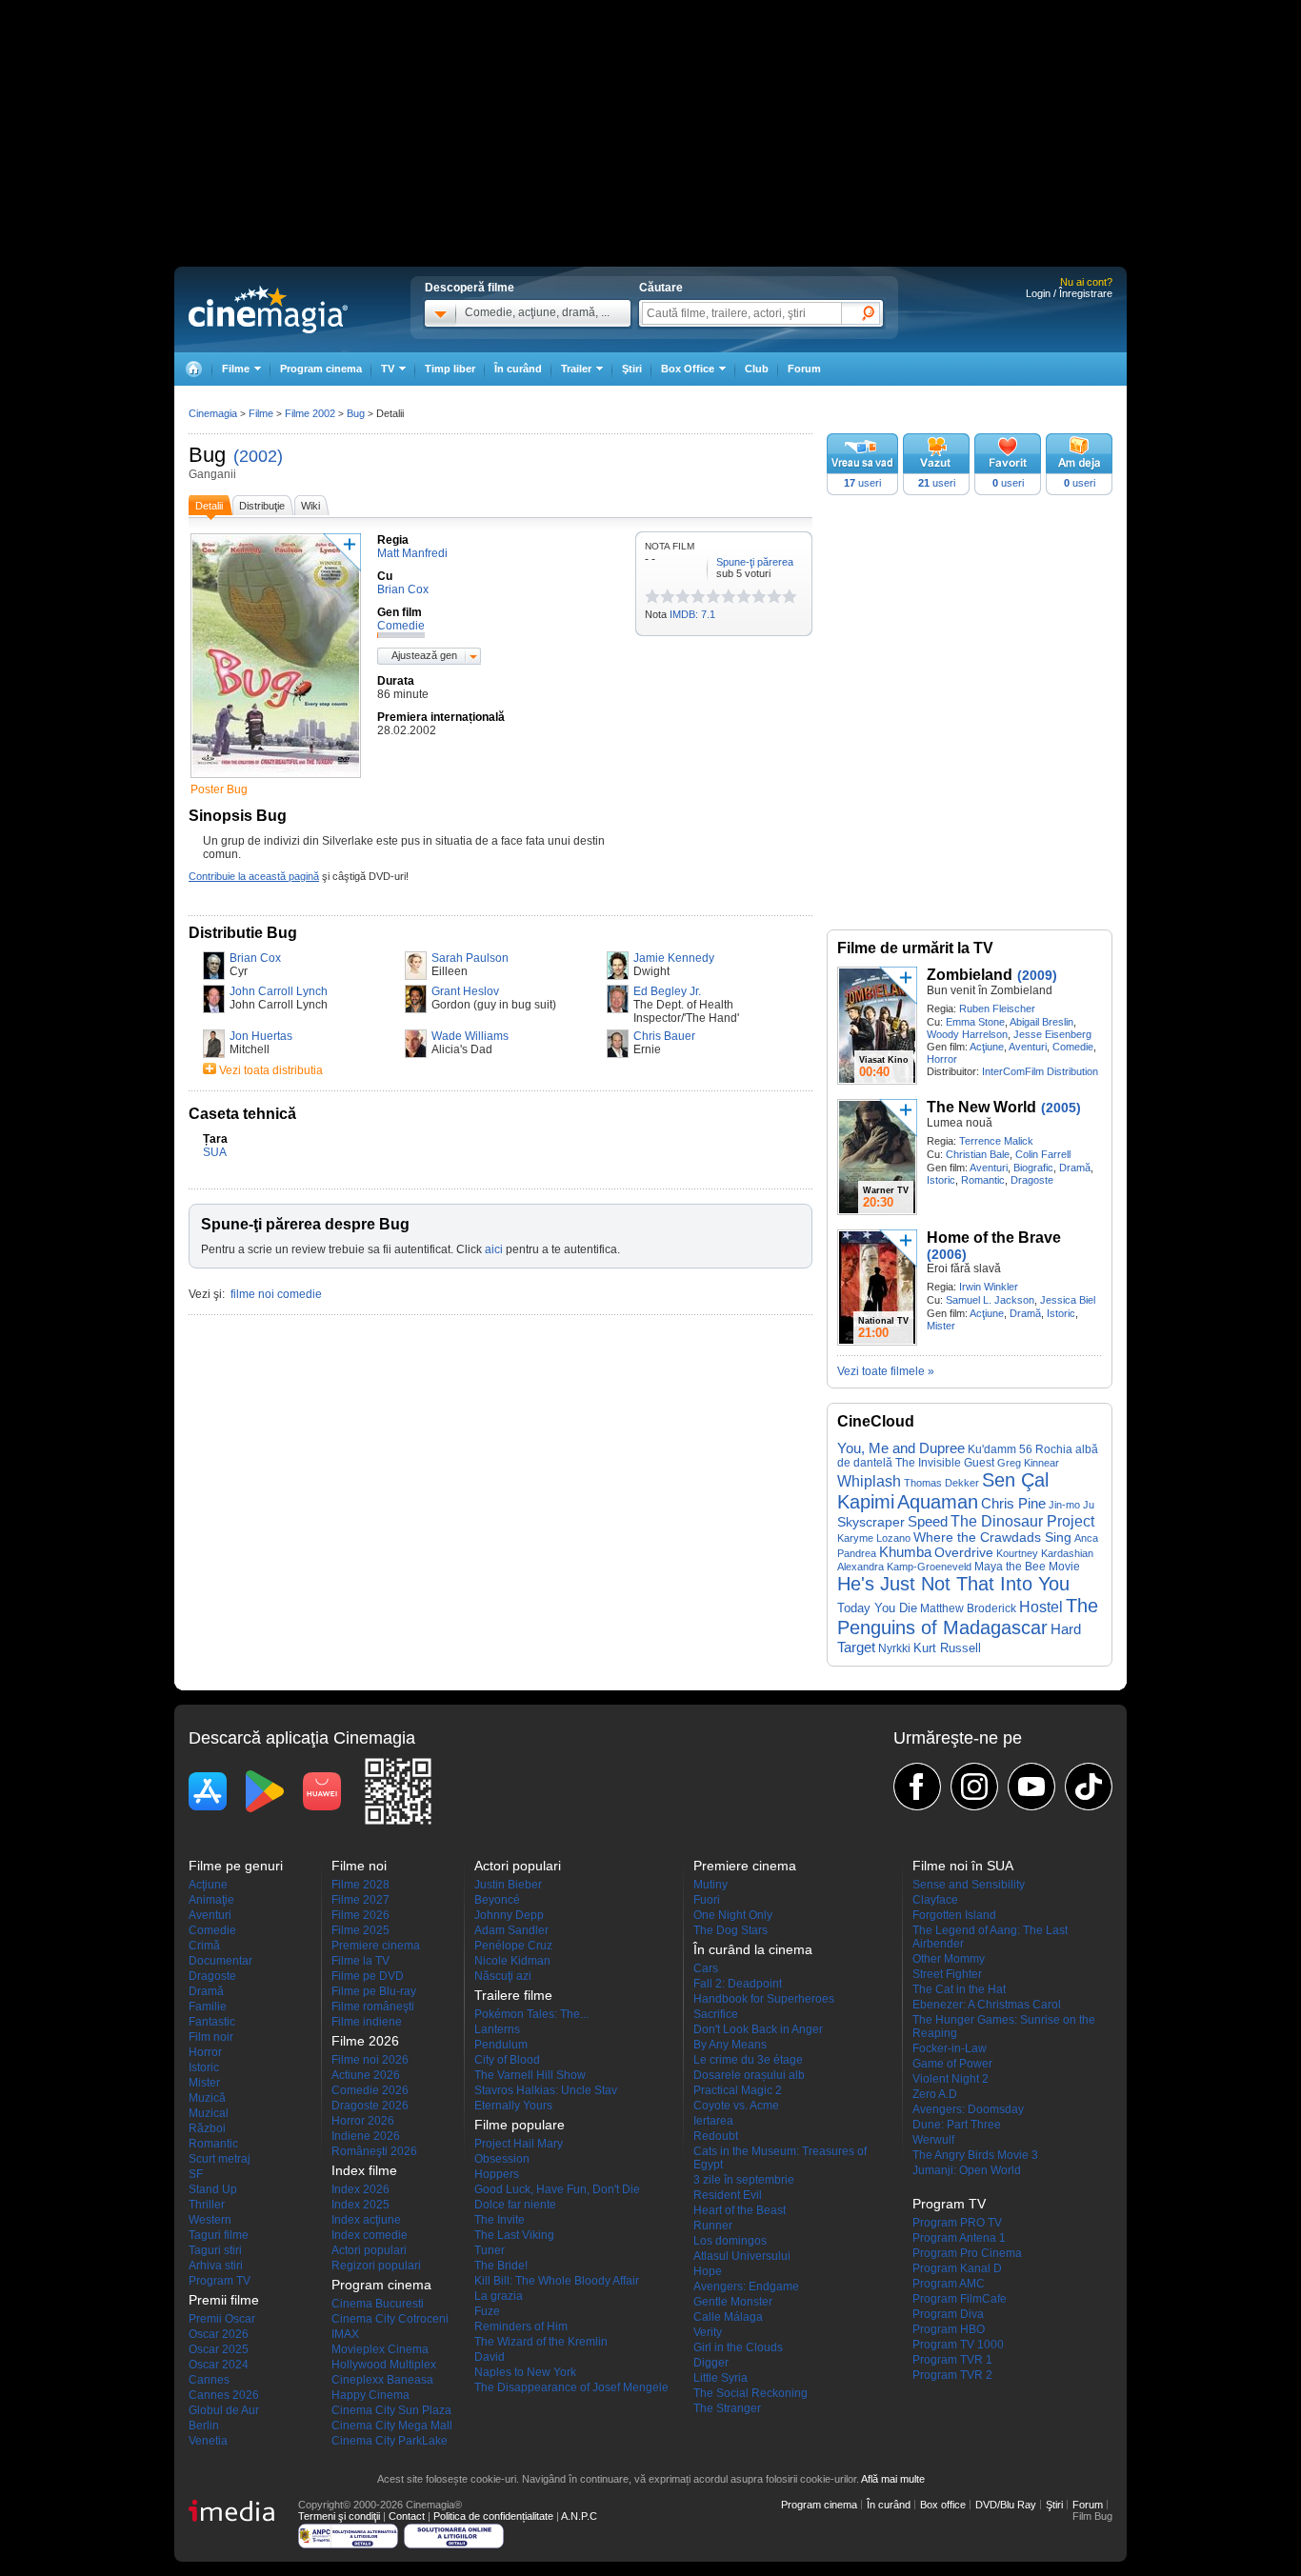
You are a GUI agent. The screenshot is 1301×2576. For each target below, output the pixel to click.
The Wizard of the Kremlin (541, 2342)
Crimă (204, 1946)
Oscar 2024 (219, 2365)
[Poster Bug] (276, 779)
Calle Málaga (728, 2317)
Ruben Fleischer (997, 1008)
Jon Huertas (261, 1036)
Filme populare (520, 2125)
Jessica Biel (1068, 1300)
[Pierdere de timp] (660, 596)
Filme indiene (367, 2022)
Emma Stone (975, 1022)
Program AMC (949, 2284)
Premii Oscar (222, 2319)
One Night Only (733, 1915)
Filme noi (359, 1866)
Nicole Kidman (512, 1961)
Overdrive (964, 1552)
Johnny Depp (509, 1915)
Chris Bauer (664, 1036)
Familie (208, 2007)
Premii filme (224, 2300)
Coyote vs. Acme (736, 2106)
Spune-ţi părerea (755, 562)
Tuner (490, 2250)
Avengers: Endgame (746, 2286)
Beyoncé (497, 1900)
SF (196, 2174)
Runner (713, 2226)
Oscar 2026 (219, 2334)
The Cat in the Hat (959, 1989)
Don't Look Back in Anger (758, 2029)
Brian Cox (255, 958)
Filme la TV (360, 1961)
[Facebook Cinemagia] (917, 1787)
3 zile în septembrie (744, 2180)
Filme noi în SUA (963, 1866)
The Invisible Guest (945, 1463)
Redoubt (716, 2136)
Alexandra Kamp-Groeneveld (904, 1567)
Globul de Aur (224, 2410)
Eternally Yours (513, 2106)
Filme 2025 (360, 1930)
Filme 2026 (360, 1915)
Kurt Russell (947, 1648)
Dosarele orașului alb (749, 2075)
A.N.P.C (579, 2516)
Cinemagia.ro (268, 310)
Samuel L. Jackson (990, 1300)
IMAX (345, 2334)
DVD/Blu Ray (1006, 2505)
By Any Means (730, 2045)
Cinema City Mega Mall (392, 2426)
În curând (518, 369)
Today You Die (877, 1608)
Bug (207, 455)
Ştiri (632, 369)
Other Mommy (949, 1959)
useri (862, 483)
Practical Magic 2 (738, 2090)
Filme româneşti (373, 2007)
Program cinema (321, 369)
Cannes (209, 2380)
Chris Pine (1013, 1503)
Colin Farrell (1043, 1154)
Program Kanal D (957, 2268)
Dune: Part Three (957, 2125)
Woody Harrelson (967, 1034)
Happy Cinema (370, 2395)
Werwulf (933, 2140)
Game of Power (952, 2064)
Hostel (1041, 1607)
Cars (706, 1968)
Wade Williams (470, 1036)
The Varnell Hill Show (530, 2075)
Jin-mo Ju (1071, 1505)
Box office (943, 2505)
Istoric (941, 1180)
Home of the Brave (994, 1238)
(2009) (1037, 975)
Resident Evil (728, 2195)
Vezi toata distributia (271, 1070)
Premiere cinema (376, 1946)
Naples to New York (525, 2372)
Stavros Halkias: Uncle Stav (546, 2090)
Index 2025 (360, 2205)
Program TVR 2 (952, 2375)
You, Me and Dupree (901, 1448)
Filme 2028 (360, 1885)
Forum (804, 369)
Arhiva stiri (216, 2266)
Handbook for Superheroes (764, 1999)
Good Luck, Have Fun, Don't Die (557, 2189)
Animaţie (211, 1900)
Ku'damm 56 (1000, 1449)
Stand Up (213, 2189)
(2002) (258, 456)
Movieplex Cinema (380, 2349)
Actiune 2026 (366, 2075)
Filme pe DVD (368, 1976)
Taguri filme (219, 2235)
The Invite (500, 2220)
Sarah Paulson (470, 958)
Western (210, 2220)
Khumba (905, 1552)
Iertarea (713, 2121)
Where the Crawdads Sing (992, 1538)
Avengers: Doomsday (968, 2109)
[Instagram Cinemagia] (974, 1787)
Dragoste (1032, 1180)
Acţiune (987, 1047)
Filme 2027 (360, 1900)
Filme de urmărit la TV (915, 948)
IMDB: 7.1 (692, 614)
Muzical (209, 2113)
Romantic (983, 1180)
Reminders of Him (521, 2326)
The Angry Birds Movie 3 (975, 2155)
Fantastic (212, 2022)
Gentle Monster (733, 2302)
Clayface (935, 1900)
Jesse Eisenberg (1052, 1034)
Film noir (211, 2037)
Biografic (1033, 1168)
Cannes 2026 (224, 2395)
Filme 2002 (310, 413)
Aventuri (1028, 1047)
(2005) (1061, 1108)
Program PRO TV (957, 2223)
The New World (981, 1107)
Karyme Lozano (874, 1538)
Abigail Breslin (1041, 1022)
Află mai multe (893, 2479)
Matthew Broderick (968, 1608)
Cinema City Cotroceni (390, 2319)
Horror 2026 (363, 2121)
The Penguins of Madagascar (968, 1617)
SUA (215, 1152)
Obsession (502, 2159)
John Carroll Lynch (279, 991)
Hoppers (497, 2174)
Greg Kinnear (1028, 1463)
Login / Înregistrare (1069, 293)
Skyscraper (871, 1522)
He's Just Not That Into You (953, 1584)
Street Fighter (947, 1974)
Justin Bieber (508, 1885)
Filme (261, 413)
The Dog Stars (731, 1930)
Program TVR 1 (952, 2360)
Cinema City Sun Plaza (391, 2410)
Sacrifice (716, 2014)
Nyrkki (894, 1648)
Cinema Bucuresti (378, 2304)
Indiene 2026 (366, 2136)
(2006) (947, 1254)
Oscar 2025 (219, 2349)
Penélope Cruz (513, 1946)
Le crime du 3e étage (748, 2060)
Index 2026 (360, 2189)
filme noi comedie (276, 1294)
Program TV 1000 (958, 2345)
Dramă (1075, 1168)
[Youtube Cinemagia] (1031, 1787)
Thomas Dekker (941, 1483)
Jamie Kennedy (674, 958)
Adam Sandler (511, 1930)
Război (207, 2128)
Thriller (207, 2205)
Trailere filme (513, 1995)
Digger (711, 2363)
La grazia (499, 2296)
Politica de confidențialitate (493, 2516)
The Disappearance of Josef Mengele (571, 2387)
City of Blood (507, 2060)
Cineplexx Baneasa (382, 2380)
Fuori (707, 1900)
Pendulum (501, 2045)
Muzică (207, 2098)
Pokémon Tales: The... (531, 2014)
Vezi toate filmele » (886, 1371)
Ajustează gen (424, 655)
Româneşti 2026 (374, 2151)
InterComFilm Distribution (1040, 1071)
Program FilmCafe (960, 2299)
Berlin (204, 2426)
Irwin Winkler (989, 1287)
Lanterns (497, 2029)
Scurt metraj (220, 2159)
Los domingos (730, 2241)
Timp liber (450, 369)
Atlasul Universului (742, 2256)
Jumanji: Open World (967, 2170)
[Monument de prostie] (652, 596)
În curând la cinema (753, 1949)
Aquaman (938, 1502)
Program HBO (949, 2329)
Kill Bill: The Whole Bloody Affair (557, 2281)
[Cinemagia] (193, 369)
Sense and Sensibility (969, 1885)
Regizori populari (376, 2266)
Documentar (220, 1961)
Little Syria (721, 2378)
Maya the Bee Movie (1027, 1567)
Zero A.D (935, 2094)
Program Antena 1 (959, 2238)
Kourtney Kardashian (1045, 1553)
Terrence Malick (996, 1141)
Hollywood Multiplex (384, 2365)
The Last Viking (514, 2235)
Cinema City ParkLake (390, 2441)
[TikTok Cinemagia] (1089, 1787)
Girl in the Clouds (738, 2347)
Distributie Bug (243, 933)
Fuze (487, 2311)
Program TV (220, 2281)
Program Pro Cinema (967, 2253)
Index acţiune (366, 2220)
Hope (708, 2271)
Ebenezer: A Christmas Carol (987, 2005)
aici (494, 1249)
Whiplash (869, 1481)
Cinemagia (213, 413)
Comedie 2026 (370, 2090)
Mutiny (711, 1885)
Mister (941, 1326)
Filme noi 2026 (370, 2060)
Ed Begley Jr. (667, 991)
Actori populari (369, 2250)
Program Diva (948, 2314)
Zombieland (970, 975)
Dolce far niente (515, 2205)
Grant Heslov (465, 991)
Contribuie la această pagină (254, 876)
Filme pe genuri (236, 1866)
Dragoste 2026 (370, 2106)
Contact (407, 2516)
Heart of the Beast (740, 2210)
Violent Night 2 (951, 2079)
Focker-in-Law (950, 2048)
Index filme (364, 2170)
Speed (928, 1521)
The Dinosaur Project (1022, 1521)
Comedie (1073, 1047)
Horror (942, 1059)
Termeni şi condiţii (339, 2516)
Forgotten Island (954, 1915)
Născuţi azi (503, 1976)
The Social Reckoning (751, 2393)
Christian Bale (978, 1154)
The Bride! (501, 2266)
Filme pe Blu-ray (374, 1991)
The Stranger (727, 2408)
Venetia (208, 2441)
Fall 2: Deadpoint (738, 1984)
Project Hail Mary (519, 2144)
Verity (708, 2332)
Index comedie (370, 2235)
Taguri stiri (215, 2250)
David (490, 2357)
